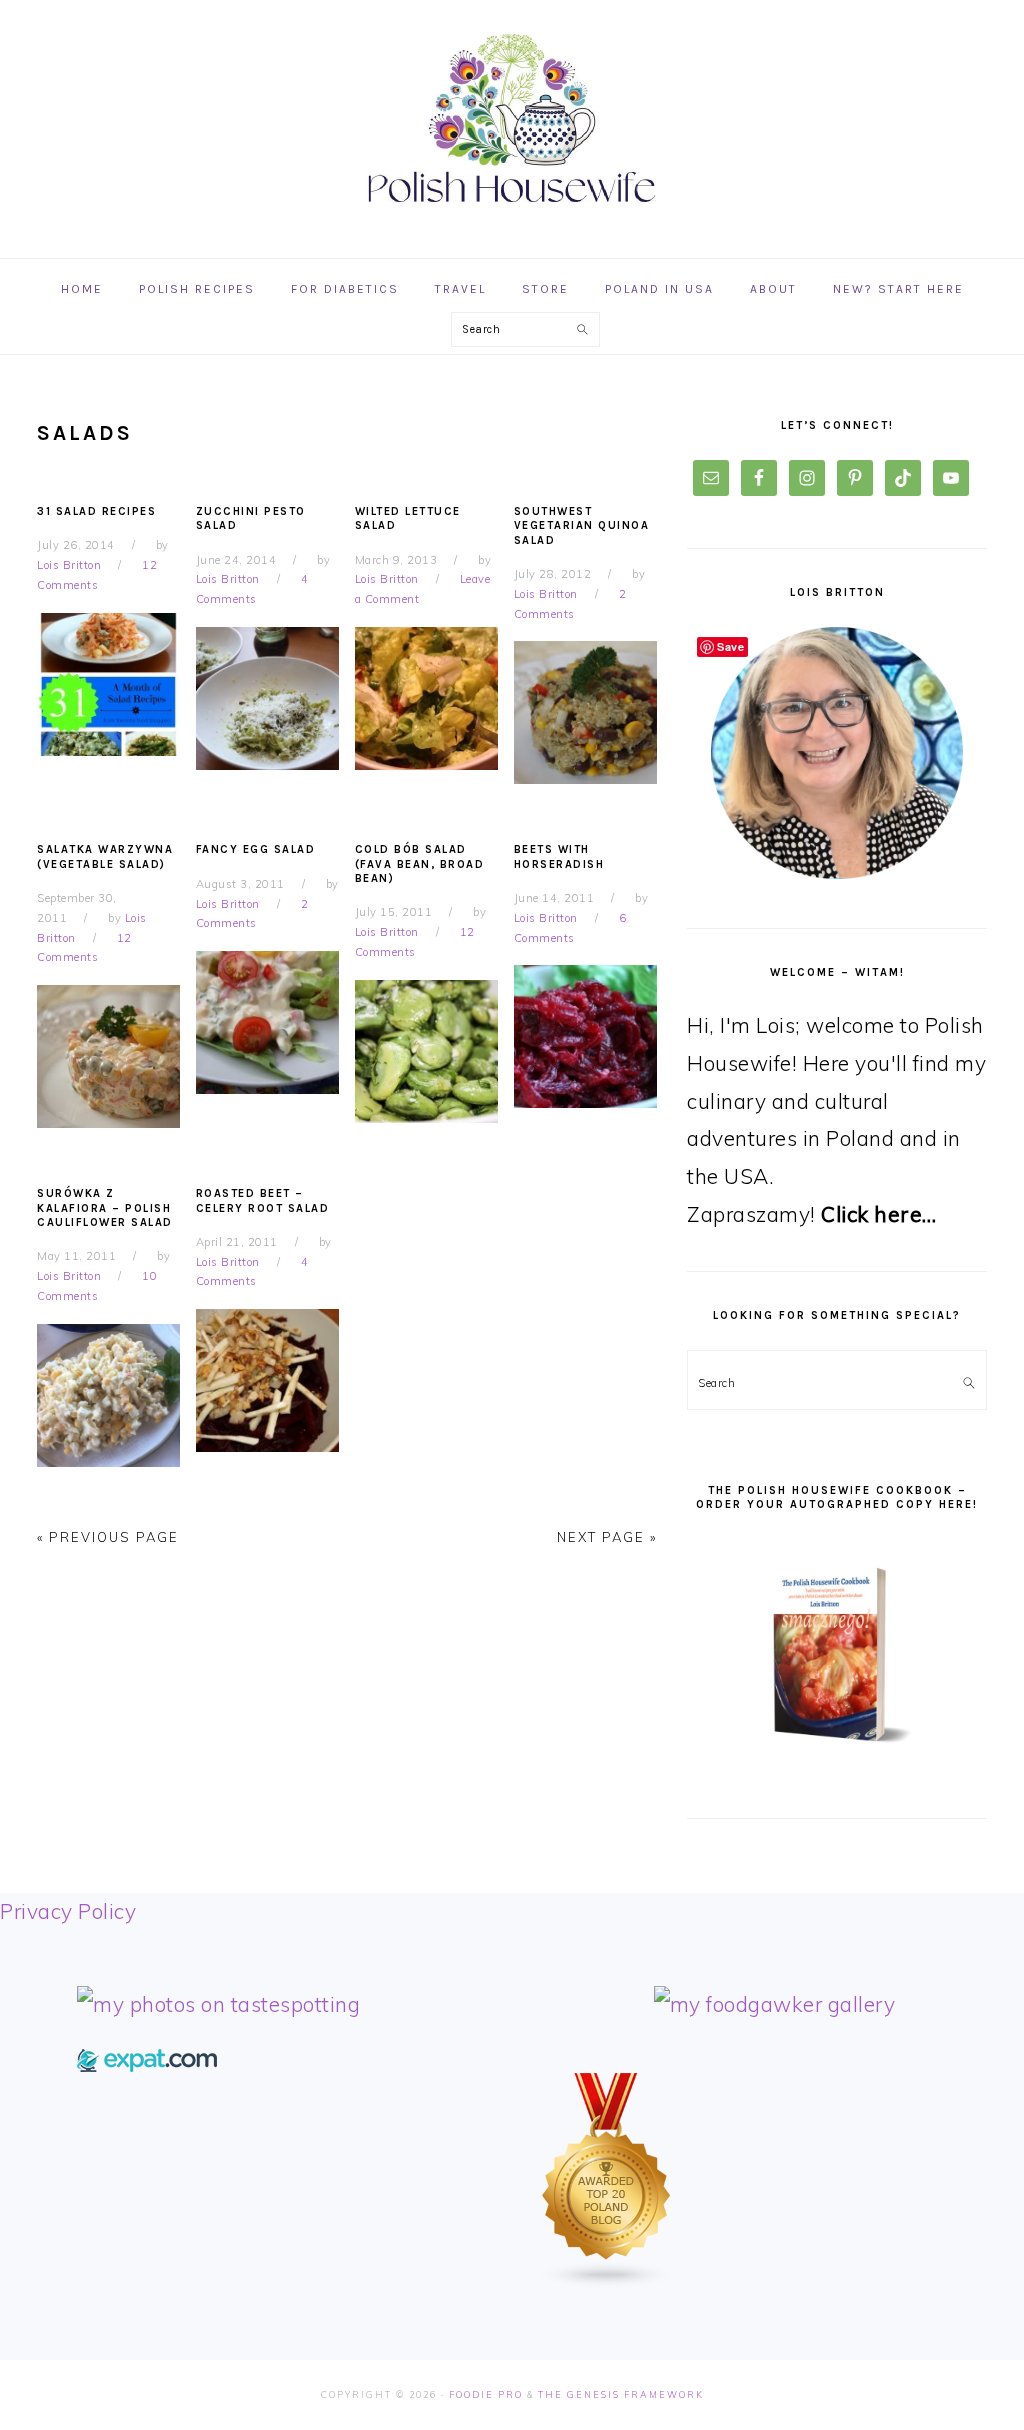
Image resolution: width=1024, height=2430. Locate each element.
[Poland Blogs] (607, 2281)
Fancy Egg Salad (256, 849)
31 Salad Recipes (96, 511)
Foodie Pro (486, 2394)
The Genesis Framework (621, 2394)
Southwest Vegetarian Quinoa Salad (582, 526)
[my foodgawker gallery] (775, 2004)
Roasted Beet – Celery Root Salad (263, 1200)
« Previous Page (108, 1537)
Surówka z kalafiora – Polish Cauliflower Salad (105, 1208)
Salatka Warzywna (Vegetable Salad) (105, 856)
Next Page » (607, 1537)
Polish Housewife (512, 119)
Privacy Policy (68, 1911)
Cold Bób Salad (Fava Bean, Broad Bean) (420, 864)
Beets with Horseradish (559, 856)
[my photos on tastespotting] (218, 2004)
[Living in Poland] (147, 2064)
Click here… (879, 1214)
